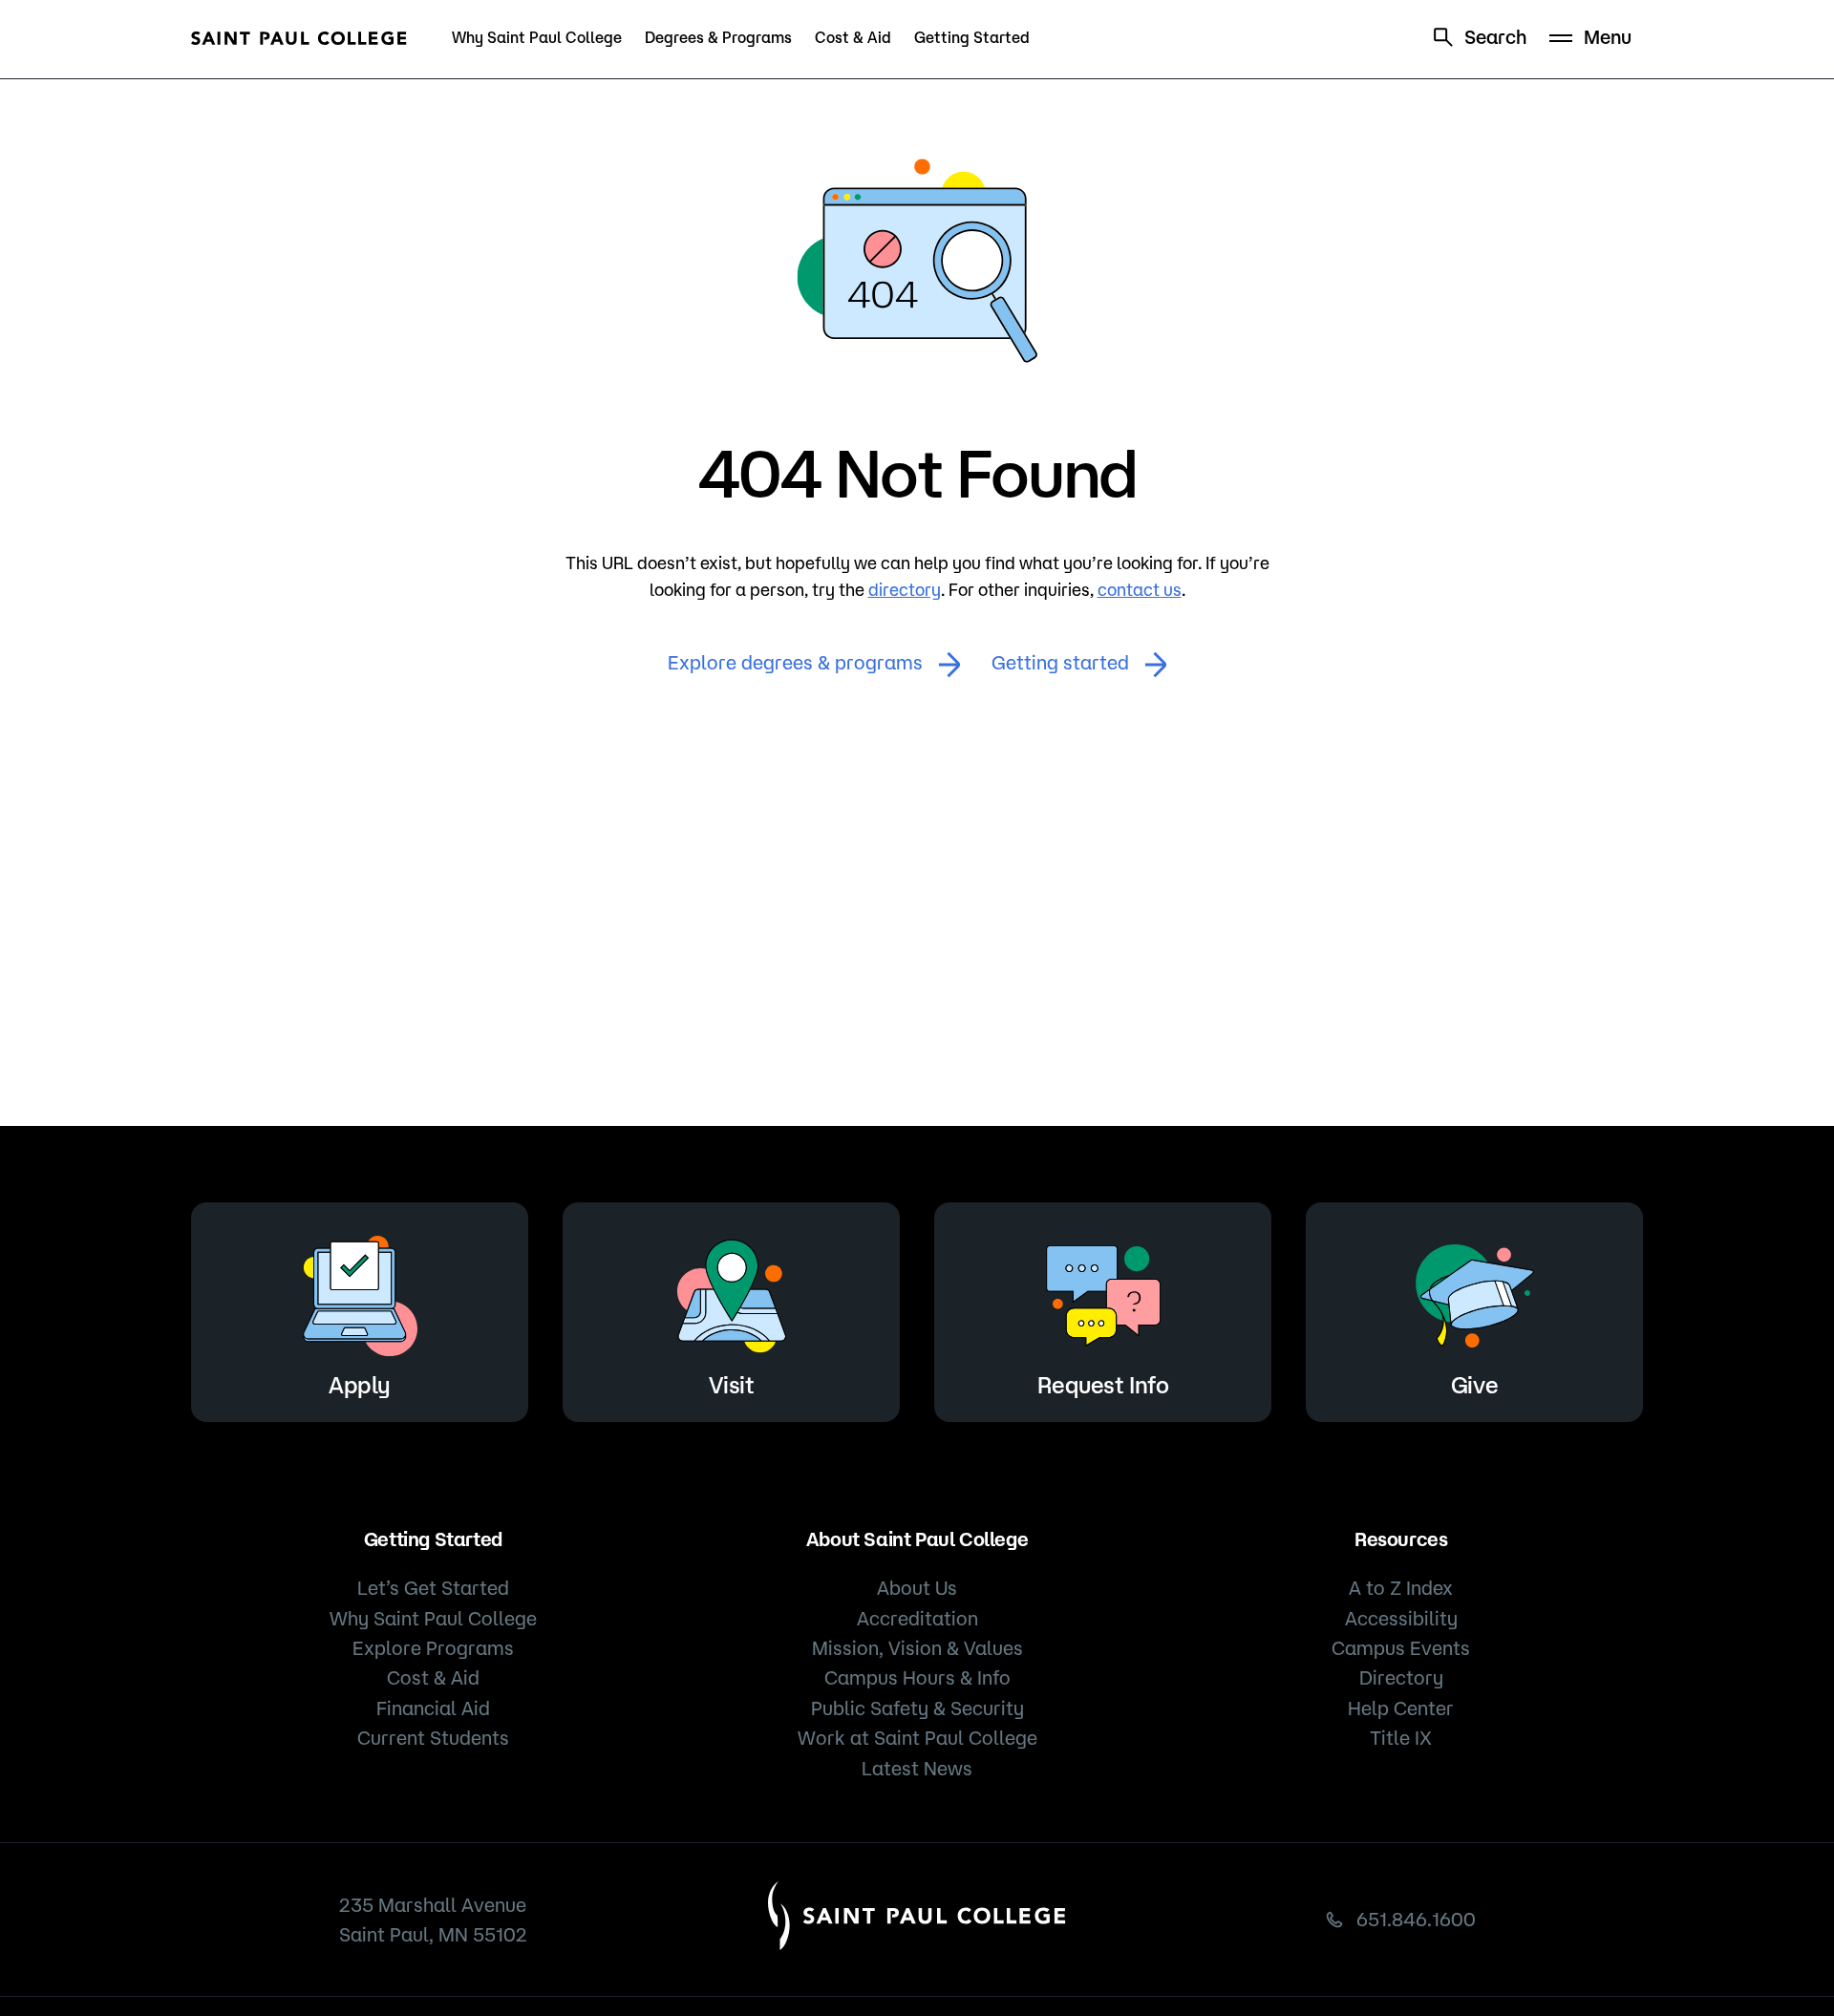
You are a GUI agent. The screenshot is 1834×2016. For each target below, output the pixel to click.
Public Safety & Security (917, 1708)
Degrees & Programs (718, 37)
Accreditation (917, 1618)
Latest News (917, 1768)
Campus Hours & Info (917, 1677)
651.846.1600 (1416, 1919)
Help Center (1401, 1708)
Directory (1401, 1677)
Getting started (1060, 662)
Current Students (433, 1738)
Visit (732, 1385)
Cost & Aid (853, 37)
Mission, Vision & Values (917, 1648)
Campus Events (1401, 1648)
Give (1474, 1385)
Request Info (1103, 1385)
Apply (360, 1385)
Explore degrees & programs (795, 662)
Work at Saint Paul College (917, 1738)
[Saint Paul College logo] (299, 38)
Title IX (1401, 1738)
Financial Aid (433, 1708)
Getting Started (972, 37)
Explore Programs (433, 1648)
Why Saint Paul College (537, 37)
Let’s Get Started (433, 1588)
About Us (917, 1588)
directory (905, 589)
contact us (1140, 589)
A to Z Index (1401, 1588)
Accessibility (1401, 1618)
